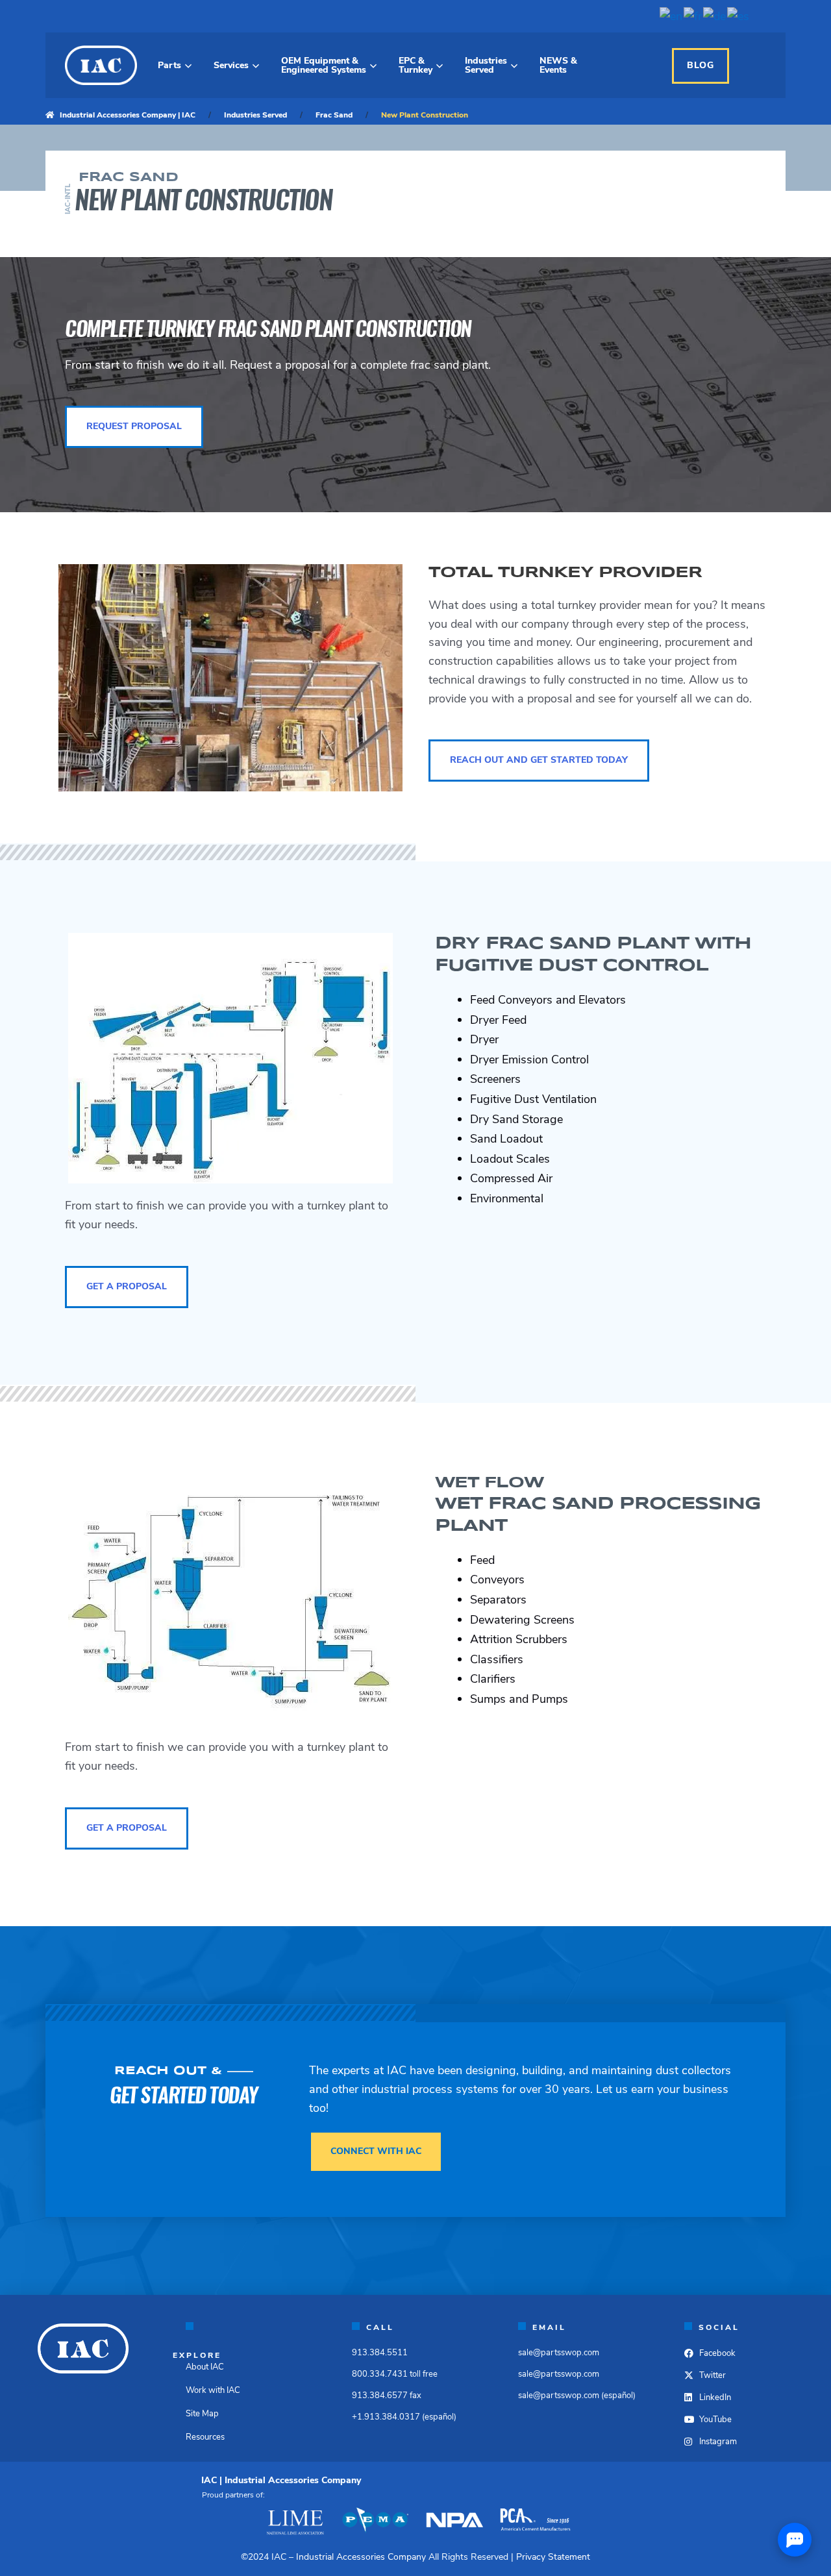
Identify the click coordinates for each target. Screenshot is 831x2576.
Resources (205, 2437)
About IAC (205, 2367)
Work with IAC (213, 2390)
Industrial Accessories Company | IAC (128, 115)
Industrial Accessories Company (361, 2557)
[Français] (693, 16)
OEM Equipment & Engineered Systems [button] (324, 65)
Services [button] (231, 65)
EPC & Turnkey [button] (415, 65)
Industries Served (255, 115)
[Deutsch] (715, 16)
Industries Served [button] (486, 65)
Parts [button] (169, 65)
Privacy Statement (553, 2557)
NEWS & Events (558, 65)
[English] (672, 16)
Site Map (202, 2414)
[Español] (739, 16)
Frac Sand (334, 115)
